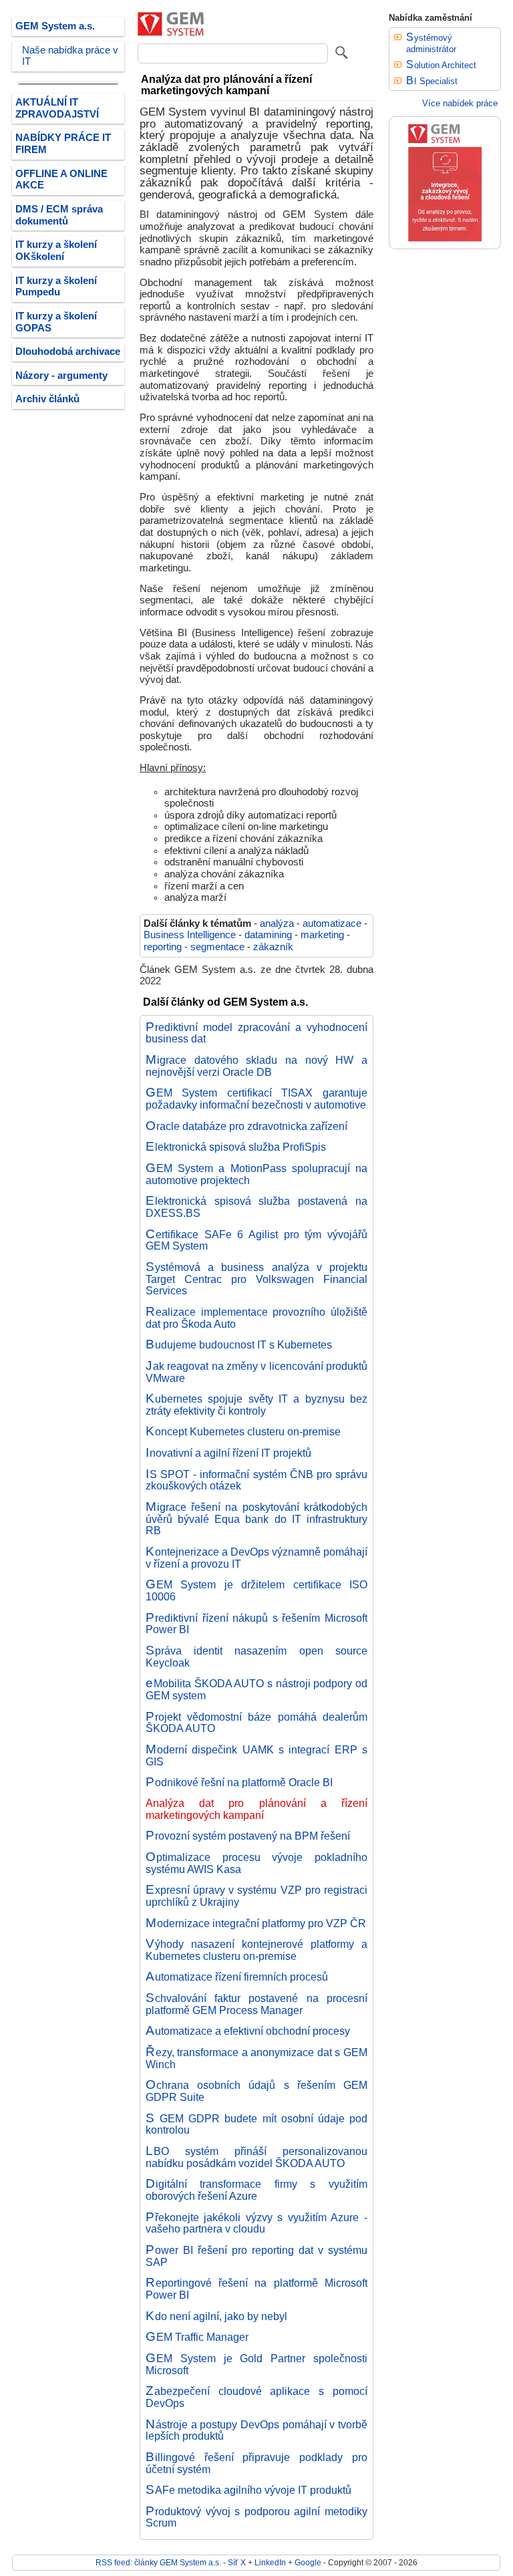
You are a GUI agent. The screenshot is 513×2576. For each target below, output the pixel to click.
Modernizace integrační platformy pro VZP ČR (256, 1923)
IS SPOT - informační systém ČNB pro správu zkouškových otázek (256, 1480)
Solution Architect (441, 65)
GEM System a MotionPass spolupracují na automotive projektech (256, 1174)
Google (308, 2562)
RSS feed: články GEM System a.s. (158, 2562)
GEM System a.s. (55, 26)
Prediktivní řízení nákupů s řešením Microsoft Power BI (256, 1624)
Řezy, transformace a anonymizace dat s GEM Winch (256, 2058)
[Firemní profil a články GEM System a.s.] (171, 33)
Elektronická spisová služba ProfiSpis (236, 1147)
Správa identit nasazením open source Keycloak (256, 1657)
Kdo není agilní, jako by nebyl (216, 2316)
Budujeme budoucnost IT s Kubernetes (239, 1344)
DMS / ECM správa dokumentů (59, 215)
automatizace (332, 923)
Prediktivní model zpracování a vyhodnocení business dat (256, 1033)
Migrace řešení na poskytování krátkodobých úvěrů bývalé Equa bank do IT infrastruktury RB (256, 1519)
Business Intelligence (190, 935)
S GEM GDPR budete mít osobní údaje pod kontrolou (256, 2124)
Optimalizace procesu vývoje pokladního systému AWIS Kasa (256, 1863)
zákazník (273, 947)
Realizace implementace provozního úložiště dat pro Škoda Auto (256, 1318)
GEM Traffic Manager (197, 2337)
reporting (163, 947)
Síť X (237, 2562)
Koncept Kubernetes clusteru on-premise (243, 1431)
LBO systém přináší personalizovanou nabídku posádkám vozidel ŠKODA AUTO (256, 2157)
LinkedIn (270, 2562)
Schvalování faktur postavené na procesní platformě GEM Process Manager (256, 2004)
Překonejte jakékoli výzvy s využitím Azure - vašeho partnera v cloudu (256, 2223)
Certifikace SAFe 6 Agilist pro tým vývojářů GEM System (256, 1240)
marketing (322, 935)
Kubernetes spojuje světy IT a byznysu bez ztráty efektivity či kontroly (256, 1405)
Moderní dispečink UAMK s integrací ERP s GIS (256, 1755)
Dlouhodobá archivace (68, 351)
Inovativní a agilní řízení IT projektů (228, 1453)
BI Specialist (432, 81)
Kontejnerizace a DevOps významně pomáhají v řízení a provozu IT (256, 1558)
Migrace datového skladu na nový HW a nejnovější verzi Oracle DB (256, 1066)
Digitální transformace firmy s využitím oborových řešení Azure (256, 2190)
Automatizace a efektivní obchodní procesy (248, 2031)
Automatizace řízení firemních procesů (237, 1977)
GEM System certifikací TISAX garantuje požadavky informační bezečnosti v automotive (256, 1099)
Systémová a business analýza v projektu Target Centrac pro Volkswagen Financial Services (256, 1279)
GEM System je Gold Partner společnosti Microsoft (256, 2364)
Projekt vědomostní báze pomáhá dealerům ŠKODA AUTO (256, 1723)
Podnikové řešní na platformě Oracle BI (239, 1782)
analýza (277, 923)
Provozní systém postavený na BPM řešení (248, 1836)
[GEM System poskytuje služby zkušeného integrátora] (445, 246)
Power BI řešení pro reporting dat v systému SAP (256, 2256)
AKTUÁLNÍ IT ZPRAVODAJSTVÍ (57, 108)
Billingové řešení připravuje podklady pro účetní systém (256, 2463)
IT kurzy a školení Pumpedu (56, 287)
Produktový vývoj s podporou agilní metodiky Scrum (256, 2517)
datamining (268, 935)
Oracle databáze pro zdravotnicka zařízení (246, 1126)
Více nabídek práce (460, 103)
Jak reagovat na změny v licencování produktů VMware (256, 1372)
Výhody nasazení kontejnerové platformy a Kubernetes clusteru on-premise (256, 1950)
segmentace (217, 947)
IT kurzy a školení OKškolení (56, 251)
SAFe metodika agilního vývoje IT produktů (248, 2490)
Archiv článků (47, 399)
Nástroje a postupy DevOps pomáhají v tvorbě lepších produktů (256, 2430)
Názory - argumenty (61, 376)
